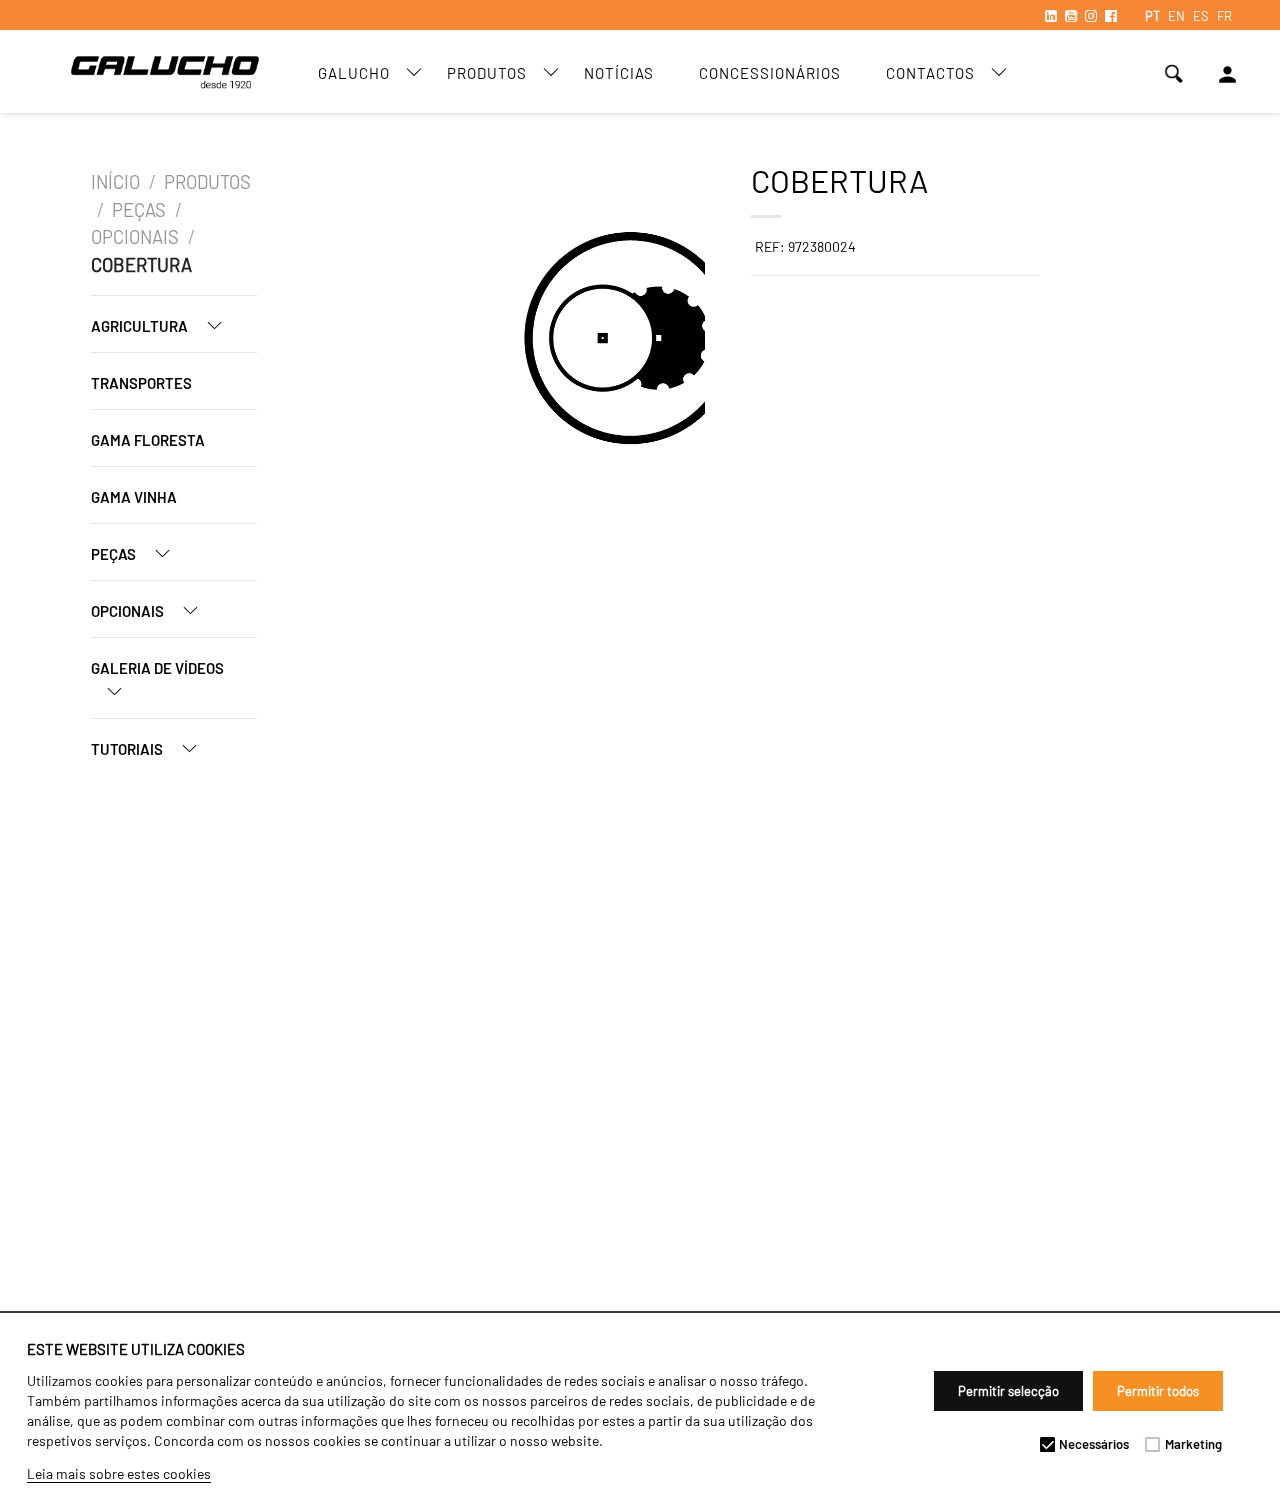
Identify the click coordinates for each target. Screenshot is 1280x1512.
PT (1152, 16)
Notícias (619, 73)
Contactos (930, 73)
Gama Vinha (134, 497)
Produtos (487, 73)
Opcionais (135, 237)
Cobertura (141, 265)
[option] (438, 341)
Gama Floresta (148, 440)
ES (1201, 16)
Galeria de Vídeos (157, 668)
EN (1176, 16)
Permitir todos (1158, 1391)
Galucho (354, 73)
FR (1224, 16)
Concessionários (770, 73)
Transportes (141, 383)
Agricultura (141, 326)
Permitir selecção (1008, 1391)
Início (115, 182)
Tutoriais (128, 749)
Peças (139, 210)
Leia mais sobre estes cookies (119, 1473)
